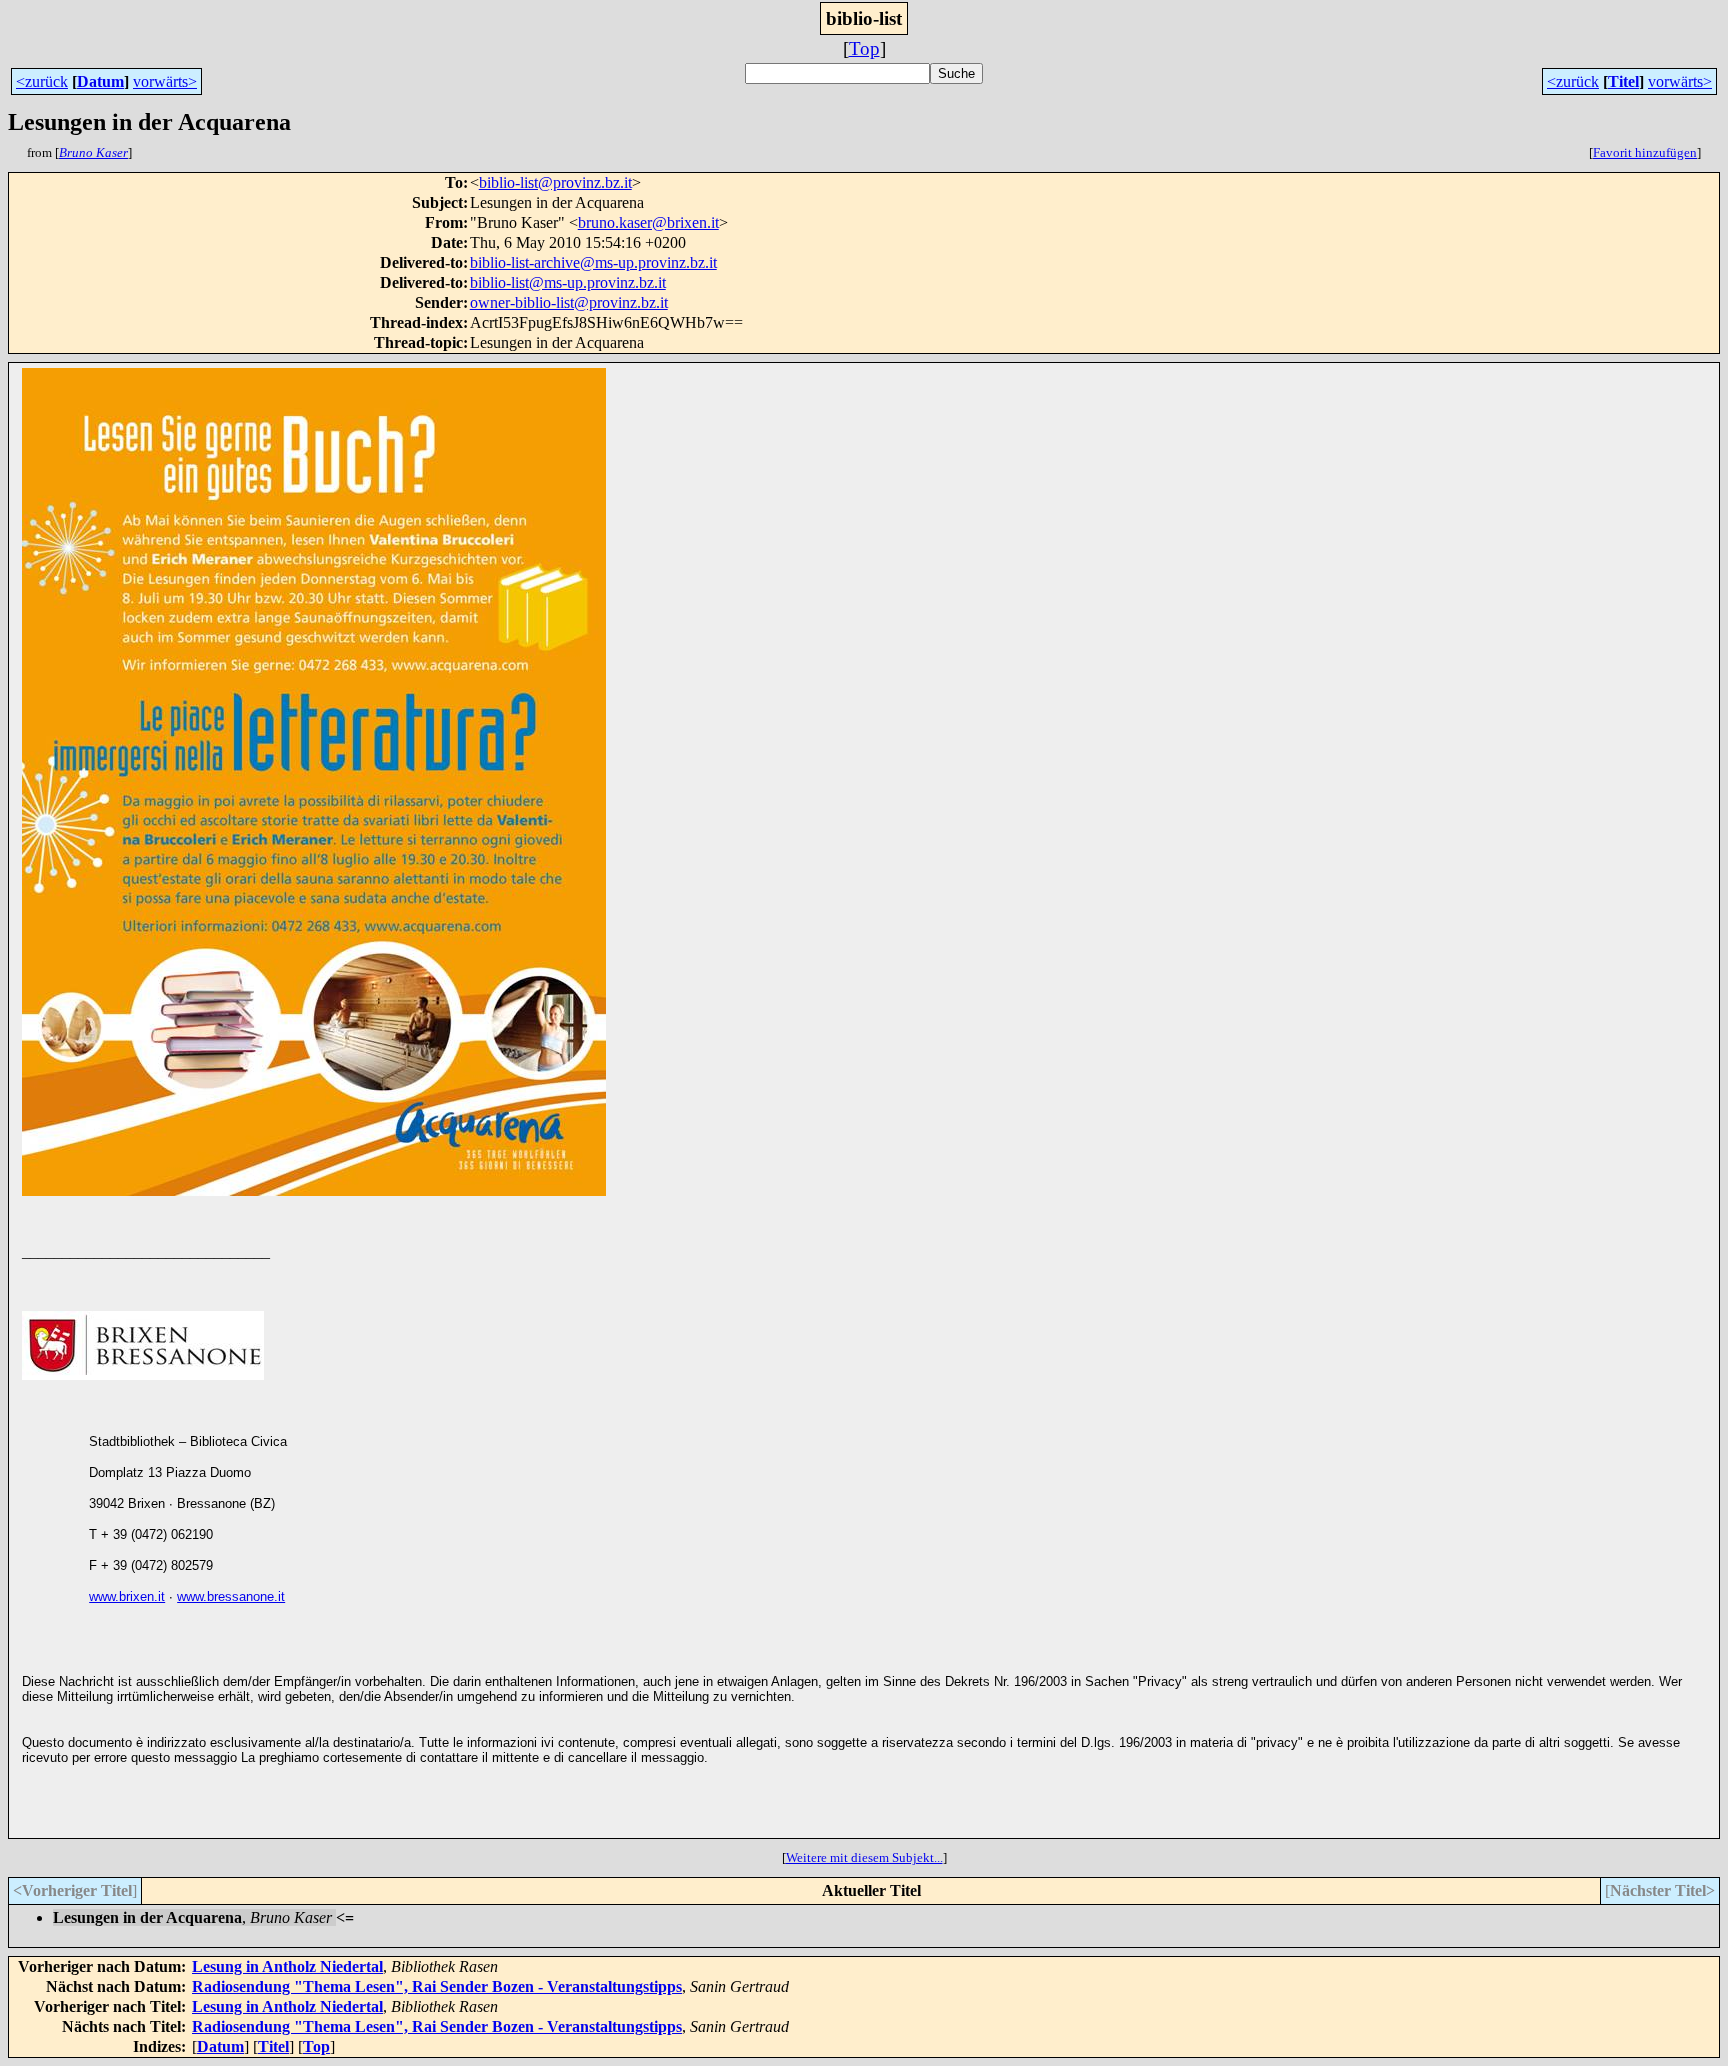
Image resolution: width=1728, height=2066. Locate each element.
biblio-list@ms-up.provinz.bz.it (568, 282)
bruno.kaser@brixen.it (648, 222)
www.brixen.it (127, 1596)
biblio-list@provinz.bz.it (555, 182)
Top (864, 48)
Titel (1623, 81)
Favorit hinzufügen (1645, 152)
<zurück (42, 81)
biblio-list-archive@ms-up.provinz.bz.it (593, 262)
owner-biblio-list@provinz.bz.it (569, 302)
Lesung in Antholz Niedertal (287, 1966)
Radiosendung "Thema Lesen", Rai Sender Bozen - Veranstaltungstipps (437, 1986)
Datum (100, 81)
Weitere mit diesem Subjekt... (864, 1857)
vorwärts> (165, 81)
